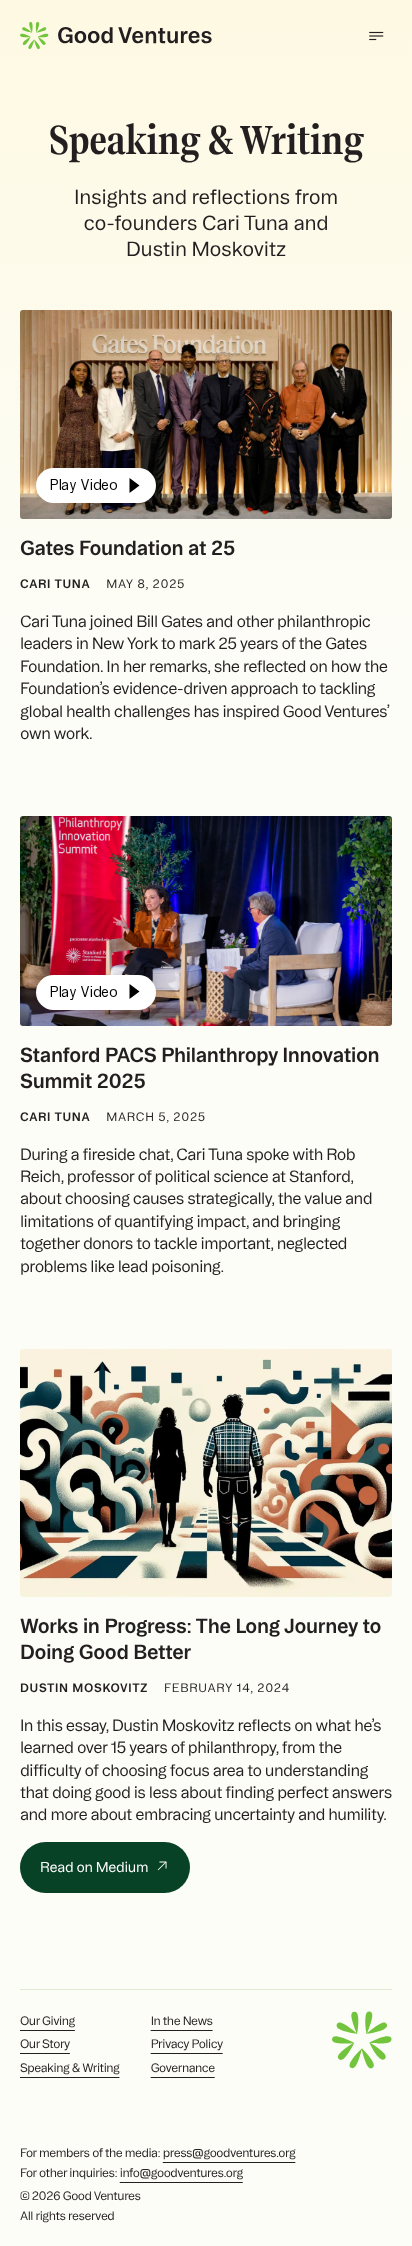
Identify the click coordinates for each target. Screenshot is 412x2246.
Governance (183, 2068)
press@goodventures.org (229, 2153)
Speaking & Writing (69, 2068)
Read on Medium (95, 1867)
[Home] (116, 35)
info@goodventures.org (181, 2173)
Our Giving (47, 2021)
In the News (182, 2021)
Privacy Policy (187, 2044)
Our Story (45, 2044)
